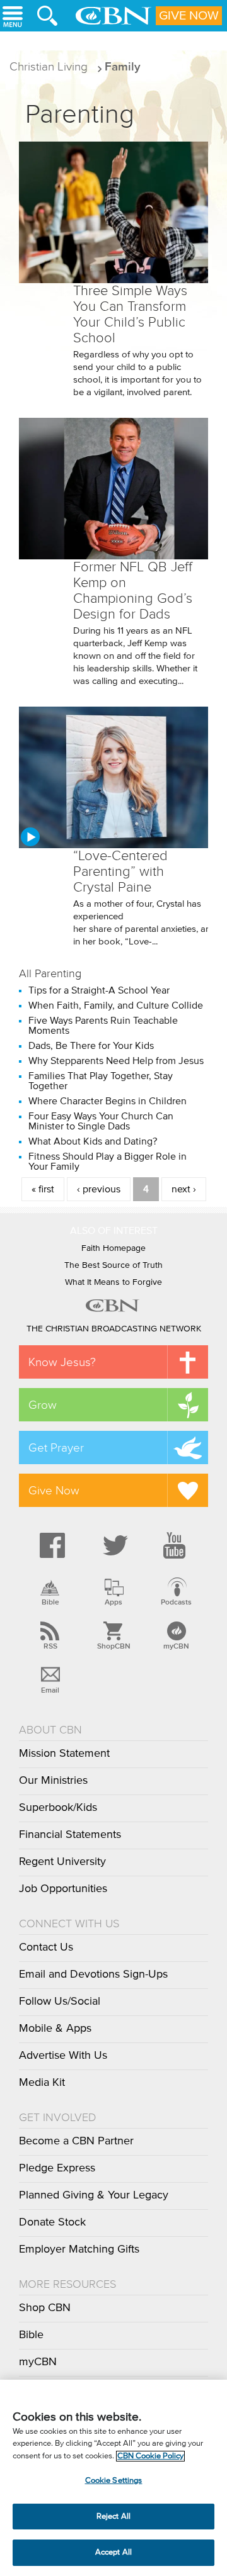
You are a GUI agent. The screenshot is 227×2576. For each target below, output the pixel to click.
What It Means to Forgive (113, 1282)
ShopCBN (113, 1646)
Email (50, 1690)
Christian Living (49, 66)
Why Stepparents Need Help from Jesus (116, 1061)
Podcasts (176, 1602)
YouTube (177, 1545)
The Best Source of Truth (113, 1265)
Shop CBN (45, 2308)
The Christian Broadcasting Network (114, 1329)
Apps (113, 1602)
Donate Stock (52, 2222)
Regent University (62, 1862)
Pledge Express (57, 2168)
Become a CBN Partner (76, 2141)
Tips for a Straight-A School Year (99, 990)
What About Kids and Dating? (93, 1141)
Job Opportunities (63, 1889)
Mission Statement (64, 1754)
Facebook (50, 1545)
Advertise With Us (63, 2056)
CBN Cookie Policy (150, 2456)
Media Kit (42, 2083)
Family (123, 66)
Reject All (113, 2517)
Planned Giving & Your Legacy (94, 2195)
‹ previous (99, 1189)
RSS (50, 1646)
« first (43, 1189)
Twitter (113, 1545)
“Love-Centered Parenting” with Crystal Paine (120, 871)
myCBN (176, 1646)
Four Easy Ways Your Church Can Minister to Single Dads (101, 1121)
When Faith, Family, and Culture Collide (116, 1005)
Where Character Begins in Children (108, 1101)
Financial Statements (70, 1835)
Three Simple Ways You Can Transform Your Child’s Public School (130, 314)
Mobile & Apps (55, 2029)
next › (184, 1189)
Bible (50, 1602)
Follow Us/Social (60, 2002)
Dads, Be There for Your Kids (91, 1046)
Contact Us (46, 1947)
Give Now (189, 16)
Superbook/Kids (58, 1808)
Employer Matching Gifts (79, 2249)
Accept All (113, 2552)
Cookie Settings (114, 2481)
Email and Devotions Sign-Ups (93, 1974)
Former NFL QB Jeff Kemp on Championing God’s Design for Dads (133, 591)
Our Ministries (53, 1781)
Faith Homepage (113, 1248)
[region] (113, 2478)
